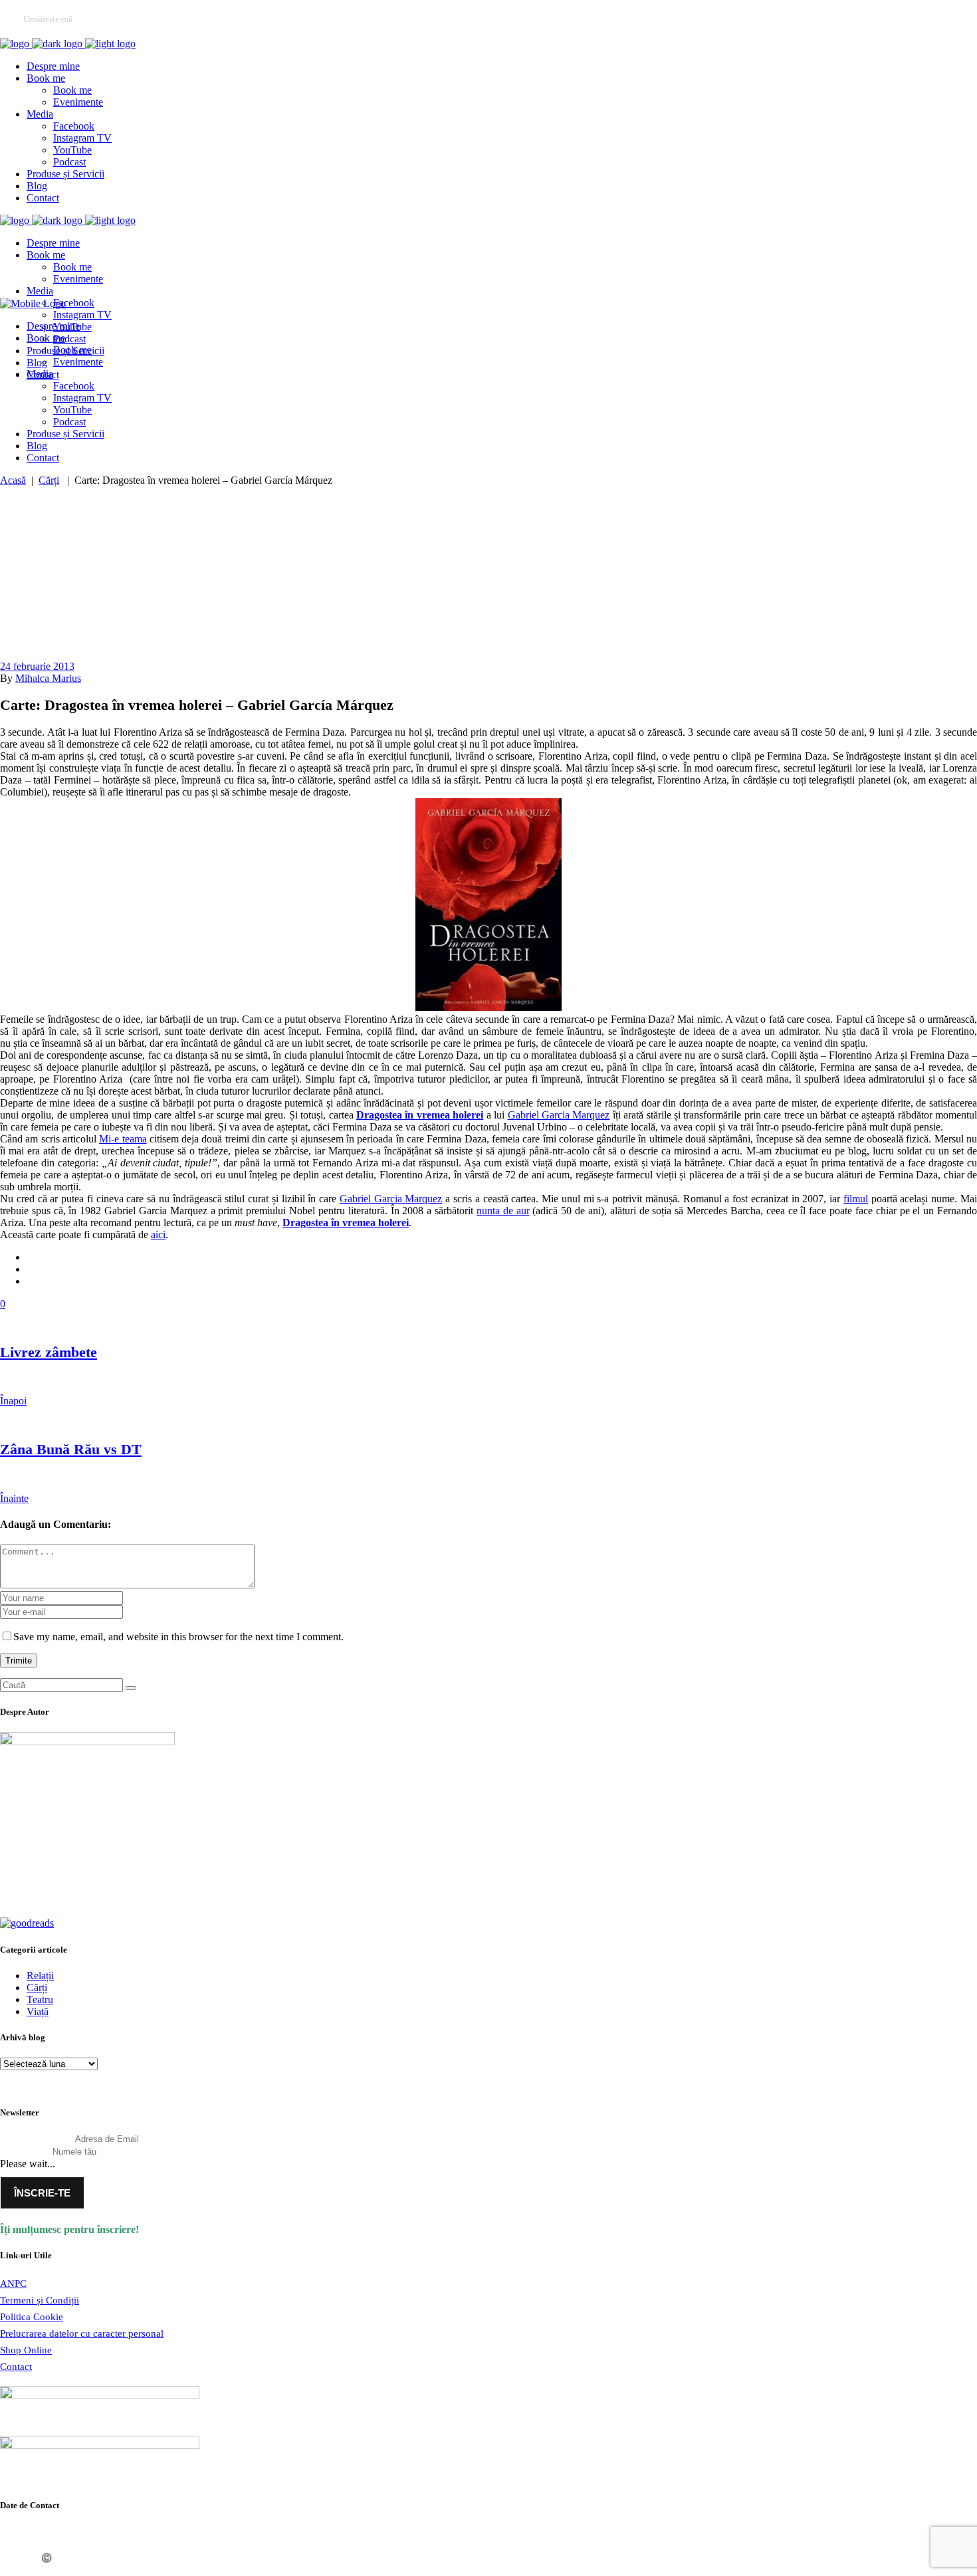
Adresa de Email (36, 2139)
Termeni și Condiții (40, 2300)
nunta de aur (503, 1211)
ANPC (13, 2284)
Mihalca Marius (48, 678)
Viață (38, 2011)
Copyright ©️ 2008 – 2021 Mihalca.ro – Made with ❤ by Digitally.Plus (136, 2558)
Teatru (40, 1999)
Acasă (13, 480)
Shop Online (26, 2350)
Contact (16, 2367)
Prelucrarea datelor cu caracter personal (82, 2333)
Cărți (49, 480)
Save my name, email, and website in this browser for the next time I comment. (178, 1637)
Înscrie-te (42, 2193)
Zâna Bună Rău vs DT (71, 1449)
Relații (40, 1976)
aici (158, 1234)
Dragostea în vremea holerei (420, 1115)
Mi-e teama (123, 1139)
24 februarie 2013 (37, 666)
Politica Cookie (32, 2317)
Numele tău (25, 2151)
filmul (856, 1199)
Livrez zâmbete (49, 1352)
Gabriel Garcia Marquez (559, 1115)
